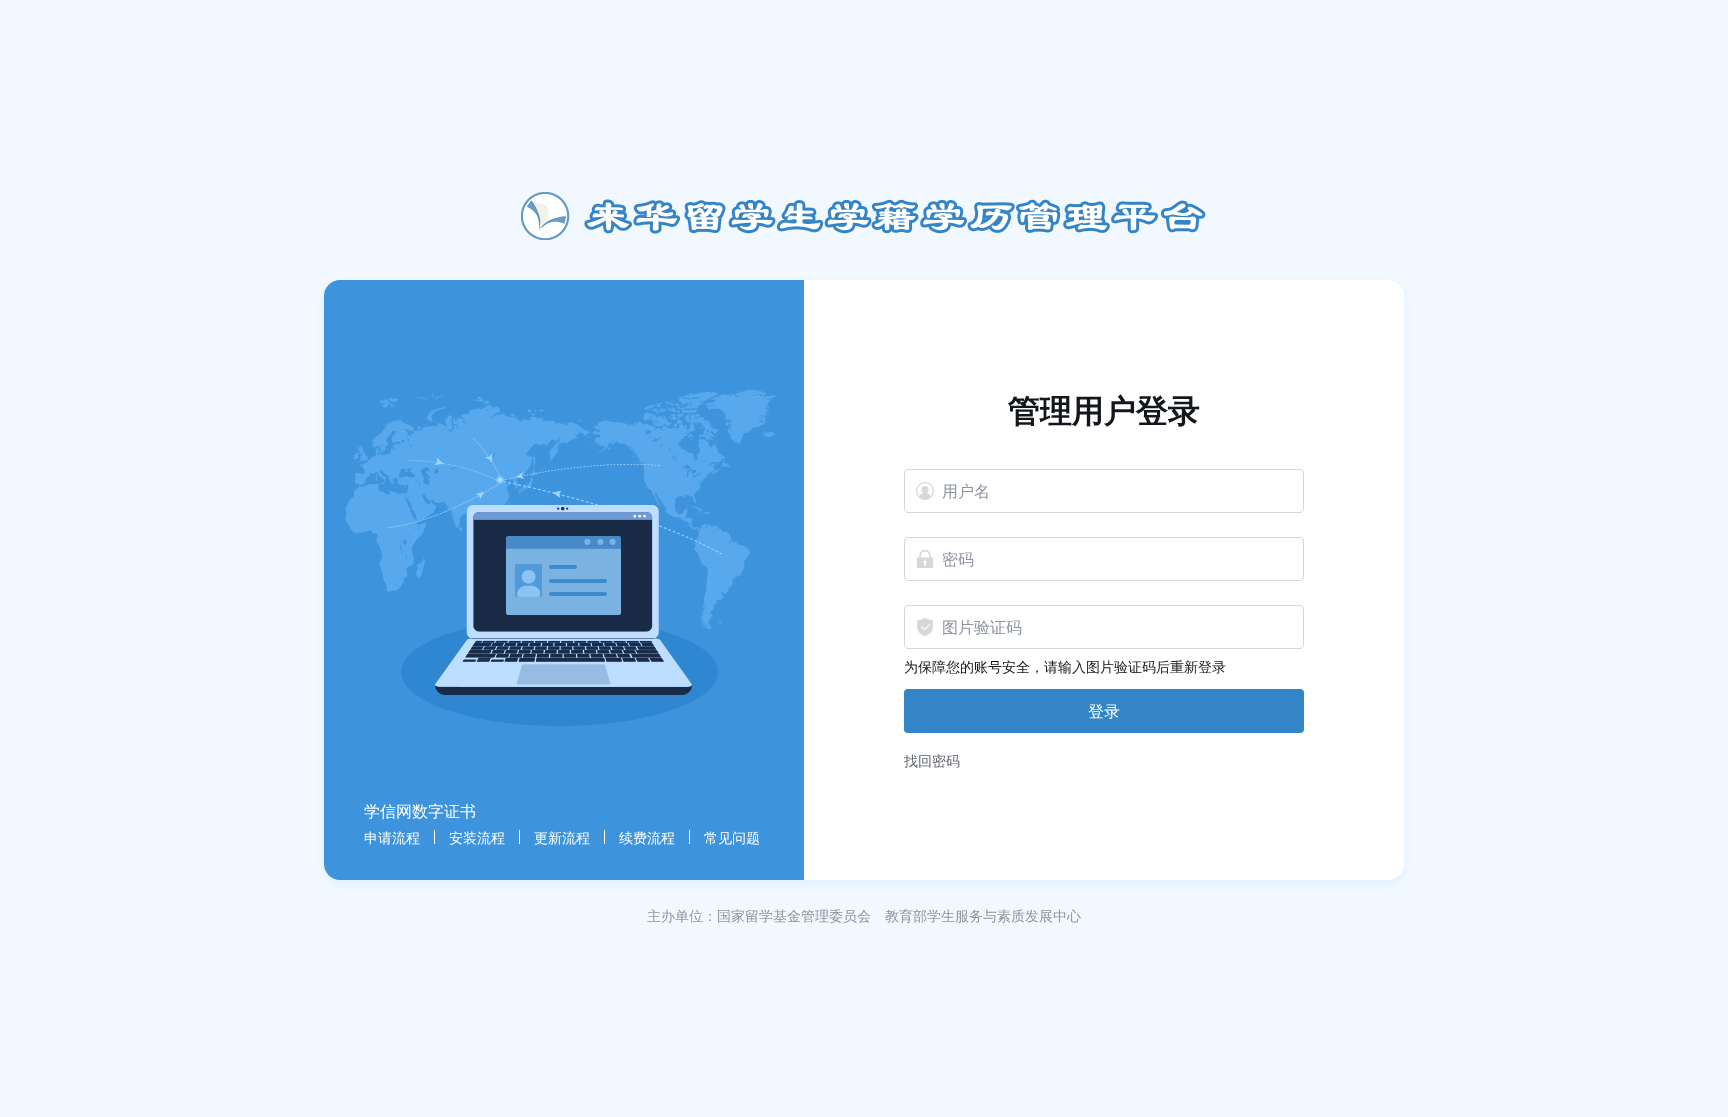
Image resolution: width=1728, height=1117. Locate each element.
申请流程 (392, 837)
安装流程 (477, 837)
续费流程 (647, 837)
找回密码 (932, 760)
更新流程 (562, 837)
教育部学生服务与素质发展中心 (983, 915)
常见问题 (732, 837)
